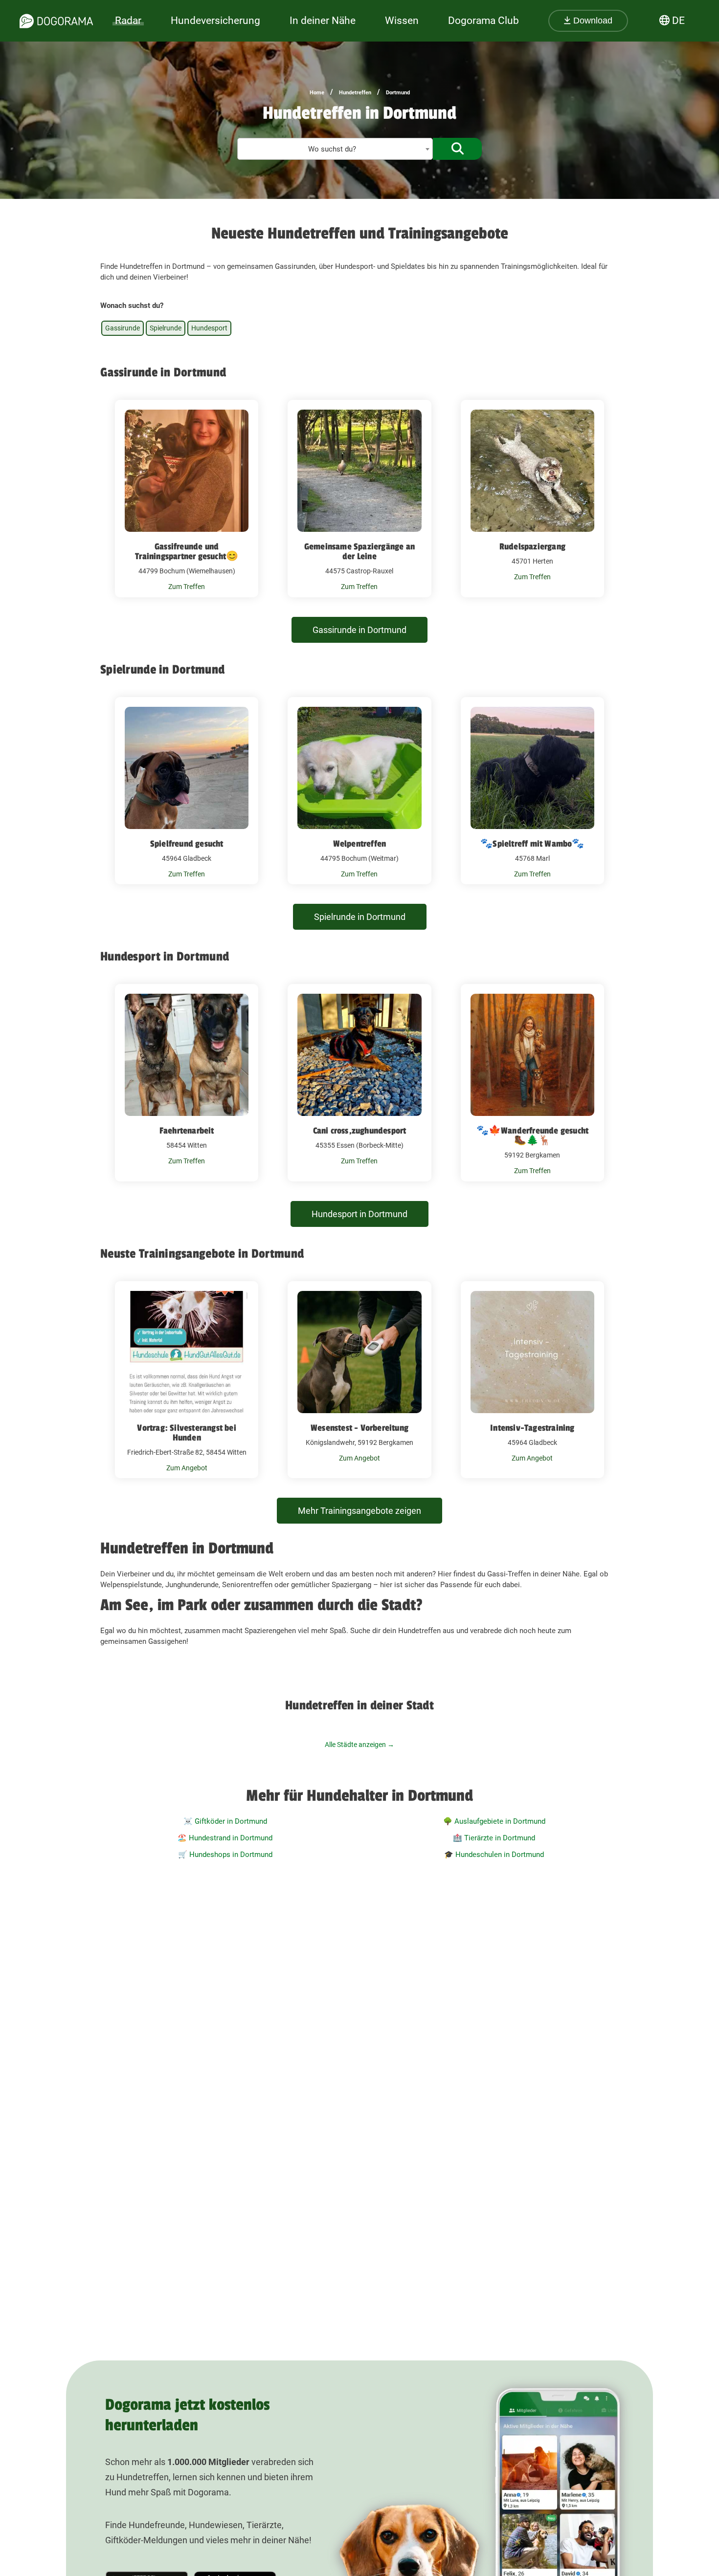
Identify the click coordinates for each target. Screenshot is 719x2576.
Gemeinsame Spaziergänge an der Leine (359, 551)
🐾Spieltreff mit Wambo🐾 (532, 844)
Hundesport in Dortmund (359, 1214)
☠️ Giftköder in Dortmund (225, 1821)
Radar (128, 21)
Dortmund (398, 93)
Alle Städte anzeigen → (359, 1745)
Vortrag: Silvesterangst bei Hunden (186, 1433)
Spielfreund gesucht (187, 844)
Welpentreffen (360, 844)
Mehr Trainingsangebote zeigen (359, 1511)
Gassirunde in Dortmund (359, 630)
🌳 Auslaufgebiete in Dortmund (494, 1821)
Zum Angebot (187, 1468)
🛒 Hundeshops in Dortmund (225, 1855)
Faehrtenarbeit (187, 1131)
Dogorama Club (483, 21)
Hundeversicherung (215, 21)
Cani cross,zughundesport (360, 1131)
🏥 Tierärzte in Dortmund (494, 1838)
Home (317, 93)
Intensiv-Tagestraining (532, 1428)
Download (592, 21)
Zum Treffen (187, 587)
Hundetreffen (355, 93)
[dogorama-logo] (56, 21)
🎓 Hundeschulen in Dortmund (494, 1855)
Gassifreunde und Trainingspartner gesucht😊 (187, 551)
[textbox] (335, 149)
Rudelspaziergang (532, 546)
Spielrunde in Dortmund (360, 917)
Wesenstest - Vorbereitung (359, 1428)
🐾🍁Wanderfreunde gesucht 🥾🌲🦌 (533, 1135)
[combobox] (335, 149)
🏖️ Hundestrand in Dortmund (225, 1838)
